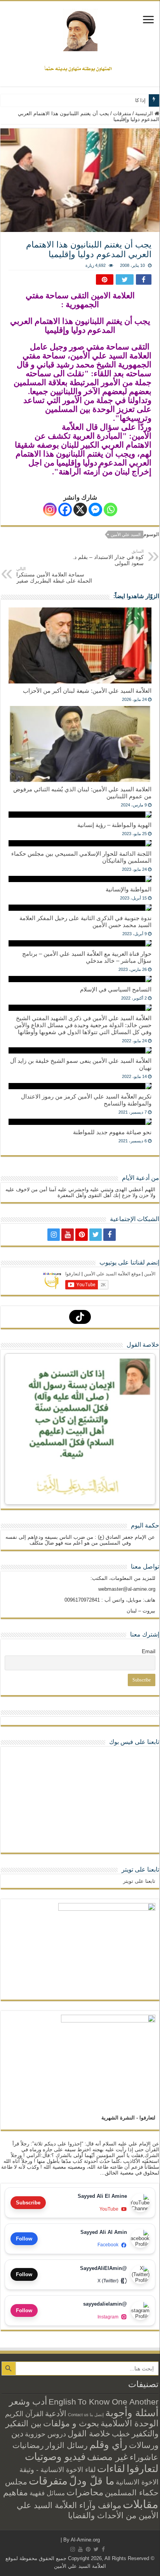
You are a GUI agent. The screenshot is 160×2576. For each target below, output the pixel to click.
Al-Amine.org (85, 2540)
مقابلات (141, 2504)
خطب (121, 2434)
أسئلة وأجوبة (132, 2413)
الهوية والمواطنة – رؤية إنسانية (114, 825)
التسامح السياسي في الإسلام (116, 989)
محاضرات (85, 2492)
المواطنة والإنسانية (129, 889)
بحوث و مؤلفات (71, 2423)
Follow (24, 2239)
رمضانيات (28, 2445)
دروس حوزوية (45, 2434)
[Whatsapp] (110, 509)
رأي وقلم (108, 2445)
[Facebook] (65, 509)
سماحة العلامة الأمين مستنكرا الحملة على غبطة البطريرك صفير (54, 575)
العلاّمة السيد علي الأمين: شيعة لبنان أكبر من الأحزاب (87, 691)
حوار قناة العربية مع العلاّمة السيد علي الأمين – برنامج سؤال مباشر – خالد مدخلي (87, 957)
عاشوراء (144, 2457)
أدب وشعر (28, 2401)
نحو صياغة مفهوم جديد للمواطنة (112, 1132)
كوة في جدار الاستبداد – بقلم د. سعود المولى (108, 558)
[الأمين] (80, 30)
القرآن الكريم (24, 2414)
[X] (80, 509)
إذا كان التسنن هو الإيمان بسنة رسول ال (103, 100)
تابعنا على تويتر (140, 1869)
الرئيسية (145, 113)
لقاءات (111, 2469)
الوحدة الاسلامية (130, 2423)
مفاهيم (16, 2492)
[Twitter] (96, 1235)
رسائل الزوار (67, 2445)
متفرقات (122, 113)
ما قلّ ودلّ (92, 2481)
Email (149, 1651)
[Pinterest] (82, 1235)
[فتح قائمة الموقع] (148, 20)
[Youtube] (68, 1235)
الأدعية (56, 2413)
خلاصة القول (89, 2433)
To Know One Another (118, 2402)
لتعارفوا (143, 2469)
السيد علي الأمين (126, 535)
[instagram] (54, 1235)
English (62, 2402)
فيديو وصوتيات (55, 2457)
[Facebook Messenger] (95, 509)
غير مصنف (108, 2457)
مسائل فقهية (47, 2493)
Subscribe (28, 2203)
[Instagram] (50, 509)
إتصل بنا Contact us (86, 2415)
